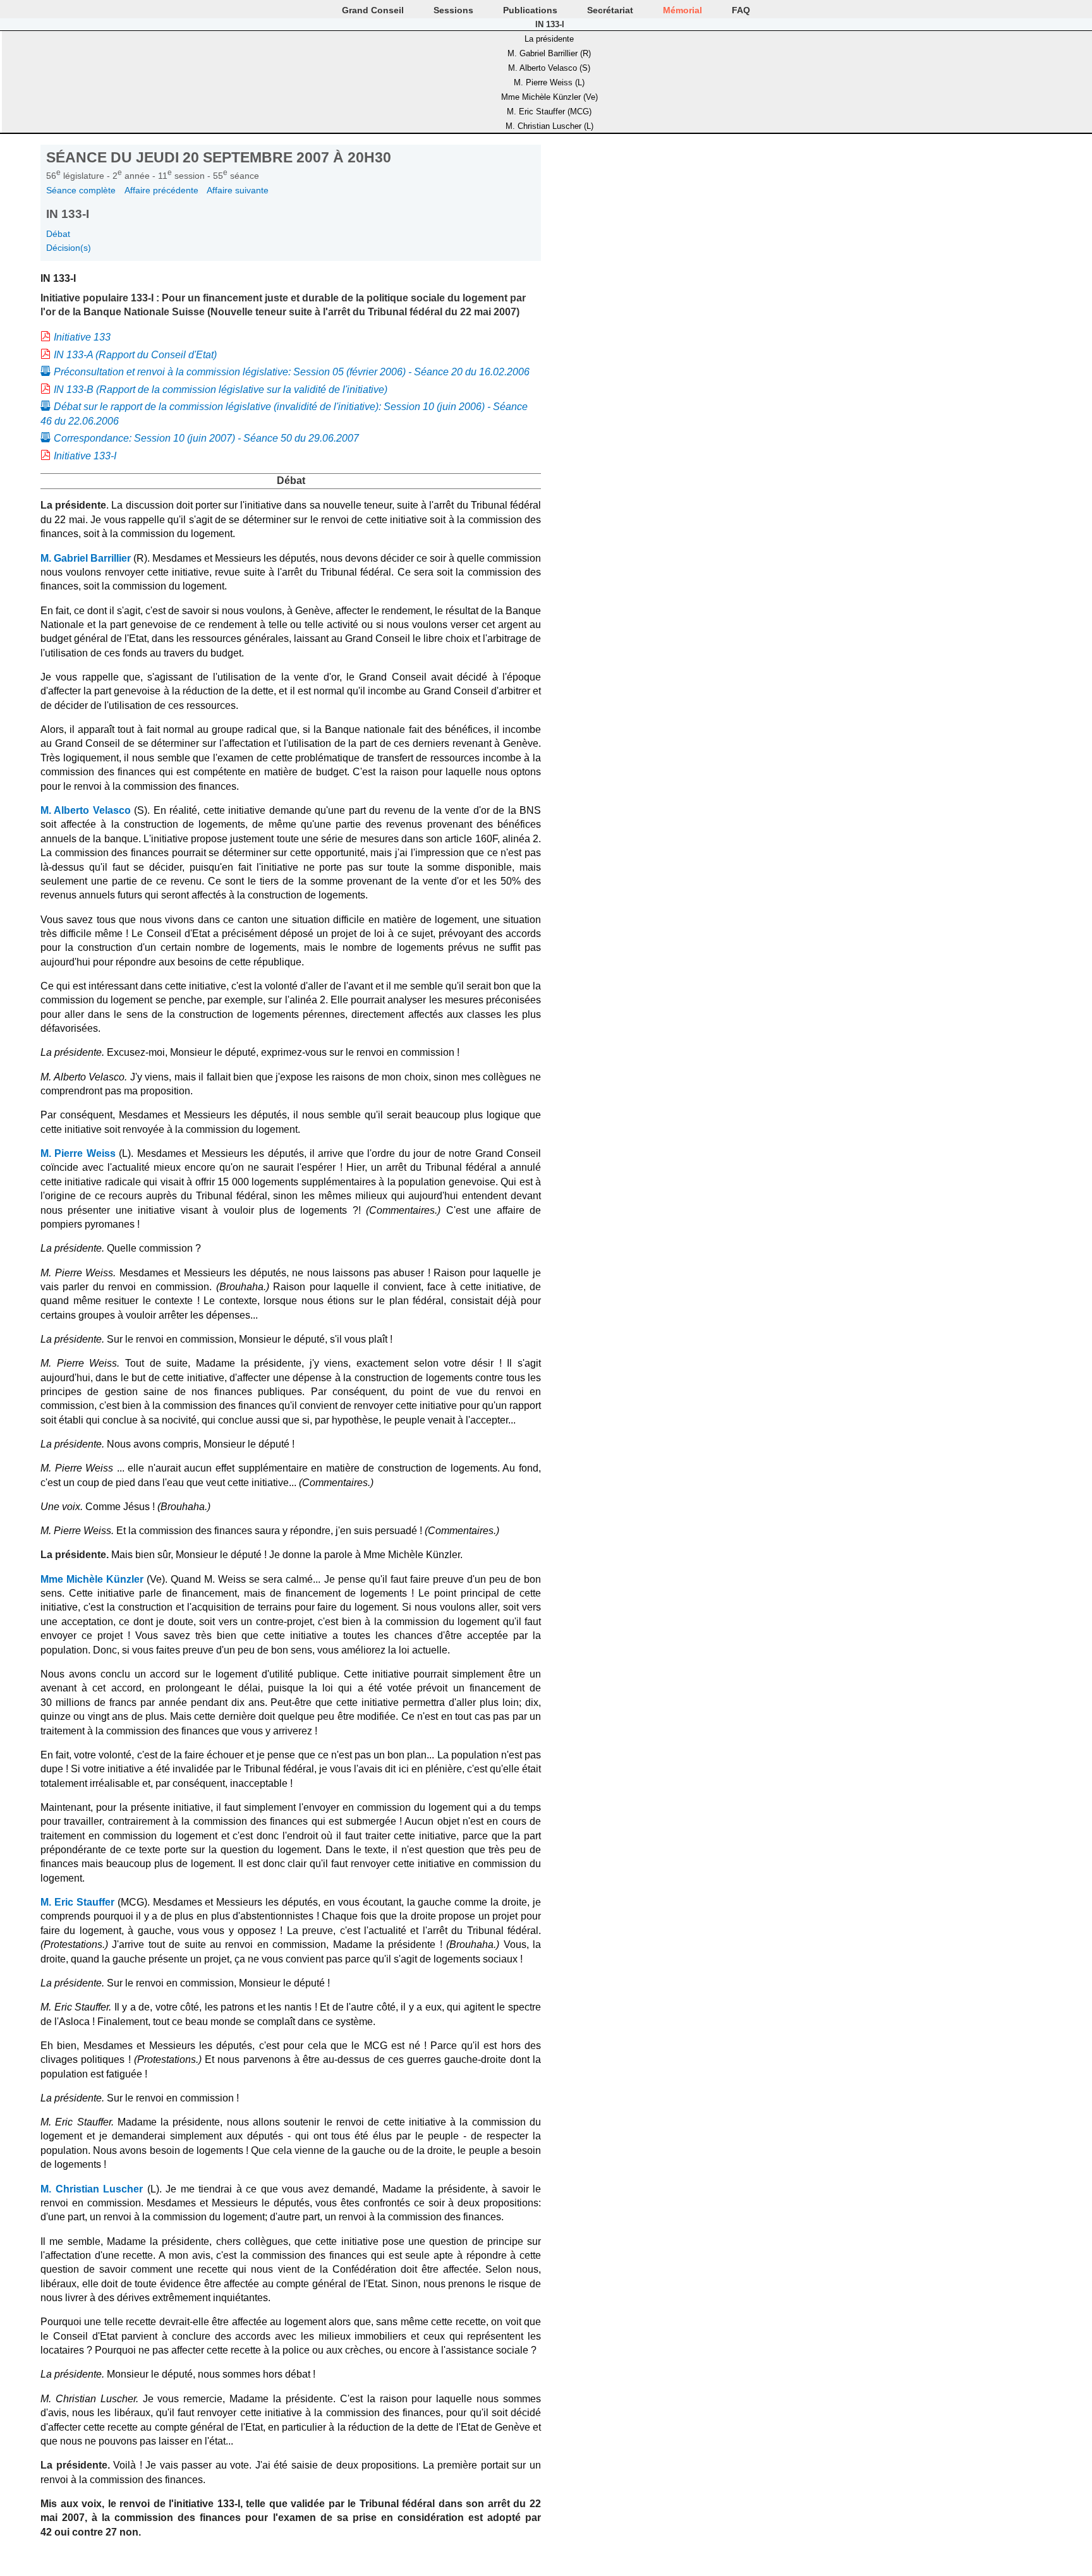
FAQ (741, 10)
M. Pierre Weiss (78, 1153)
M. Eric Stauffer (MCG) (549, 112)
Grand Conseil (373, 10)
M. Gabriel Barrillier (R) (549, 53)
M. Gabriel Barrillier (86, 558)
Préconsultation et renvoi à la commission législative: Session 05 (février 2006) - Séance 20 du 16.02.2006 (292, 372)
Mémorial (682, 10)
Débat (58, 234)
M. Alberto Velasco (86, 810)
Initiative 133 (82, 337)
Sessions (453, 10)
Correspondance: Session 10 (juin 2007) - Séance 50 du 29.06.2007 (206, 438)
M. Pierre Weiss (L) (549, 82)
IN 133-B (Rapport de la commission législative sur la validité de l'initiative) (221, 390)
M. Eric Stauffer (77, 1902)
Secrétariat (610, 10)
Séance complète (81, 190)
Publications (530, 10)
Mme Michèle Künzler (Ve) (549, 97)
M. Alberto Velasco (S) (549, 68)
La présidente (549, 39)
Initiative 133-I (85, 456)
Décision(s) (69, 248)
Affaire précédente (161, 190)
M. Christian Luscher (92, 2189)
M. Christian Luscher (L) (549, 126)
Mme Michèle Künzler (92, 1579)
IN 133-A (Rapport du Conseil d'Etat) (135, 355)
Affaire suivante (238, 190)
